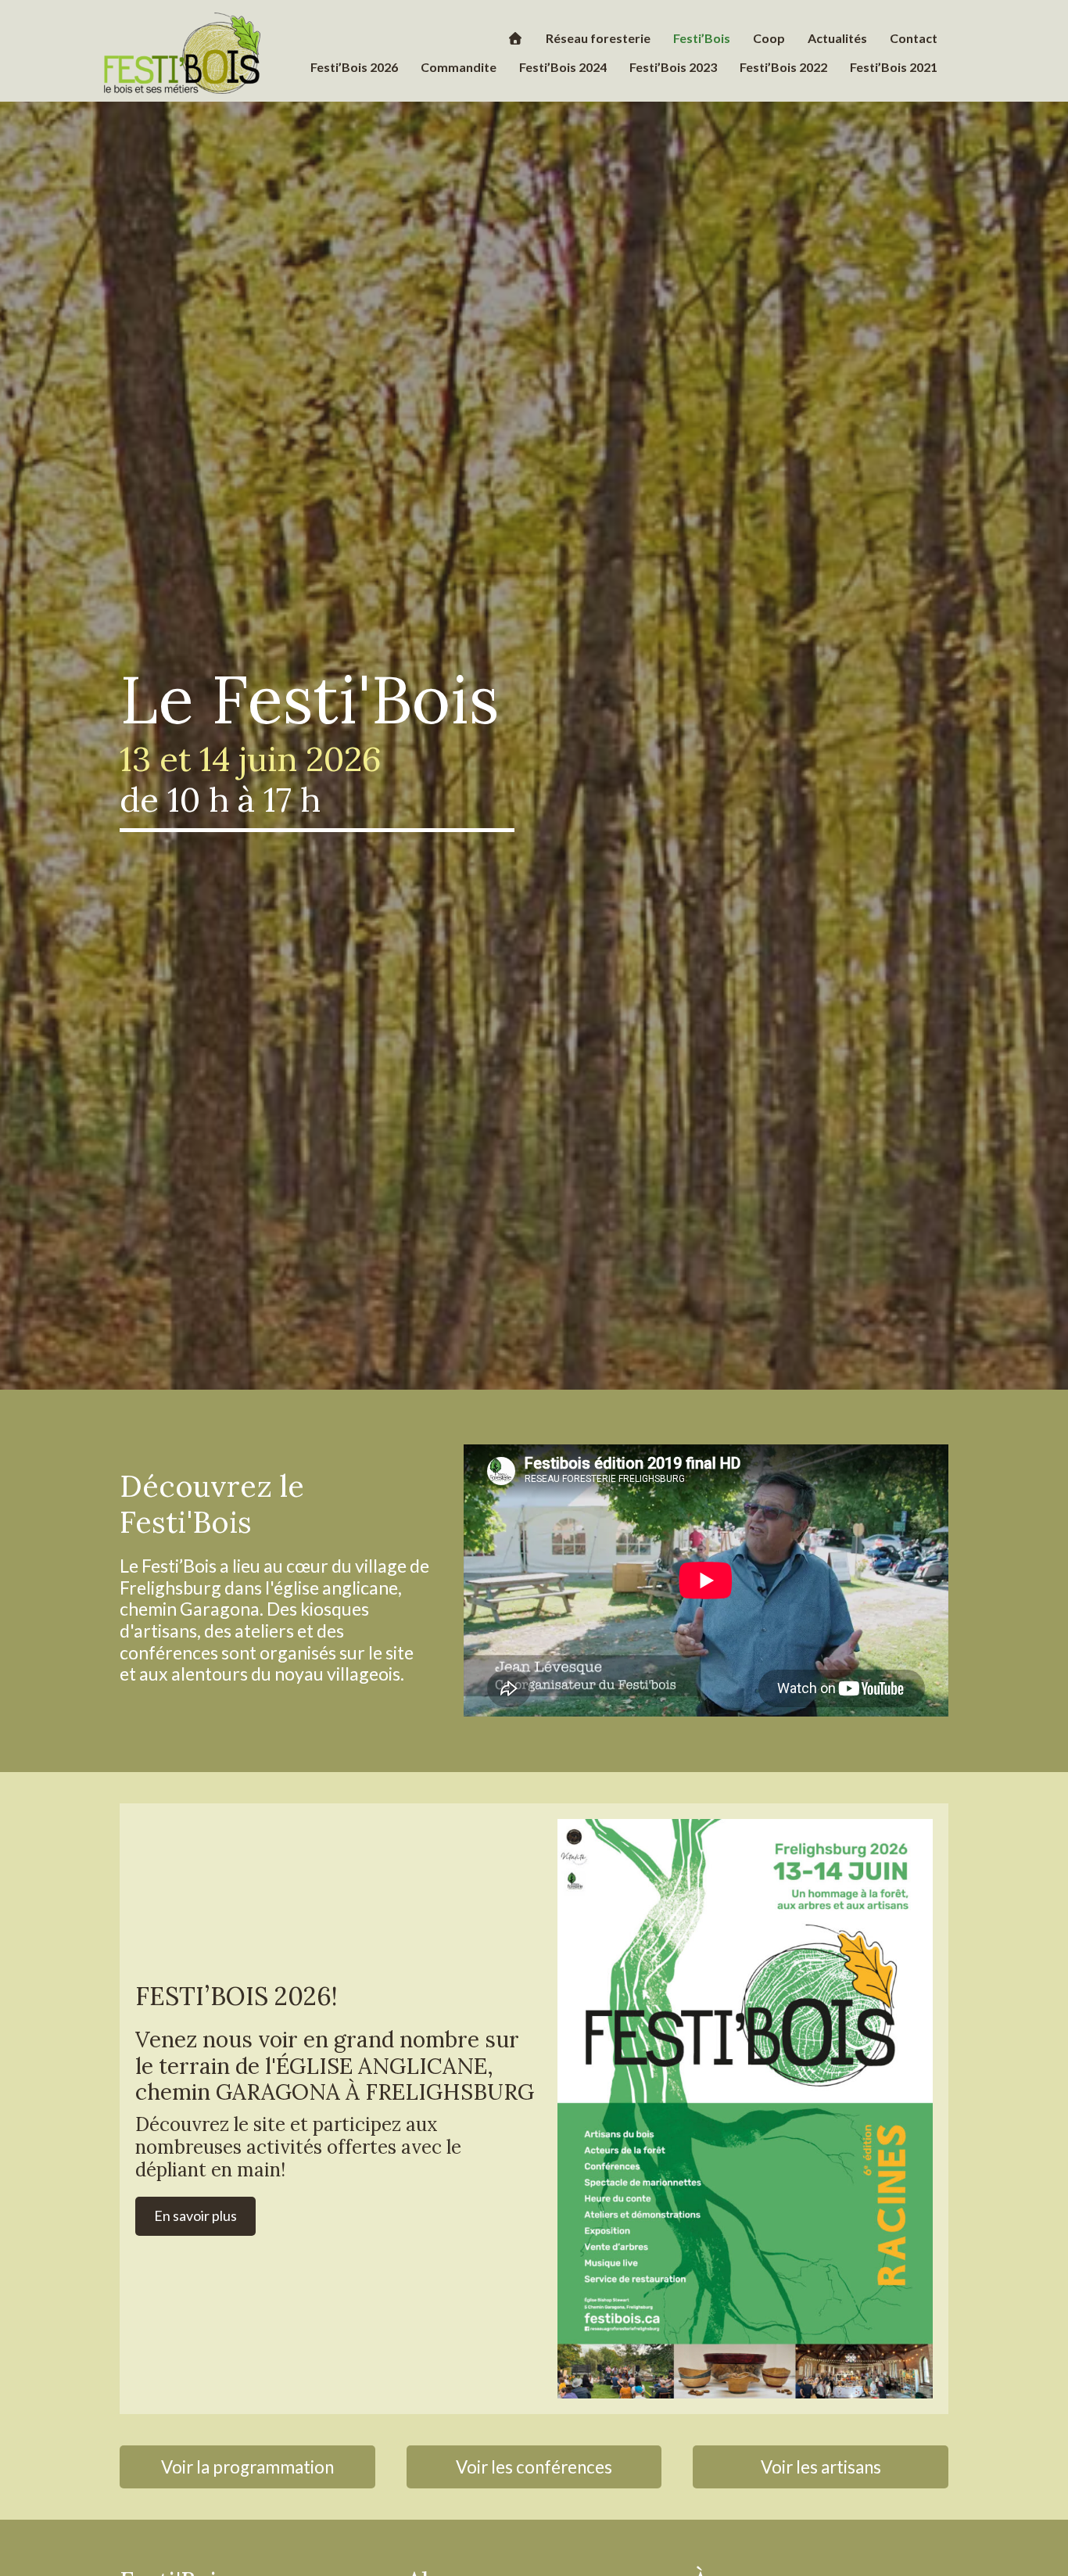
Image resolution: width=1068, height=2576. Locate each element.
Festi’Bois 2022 (783, 67)
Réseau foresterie (598, 38)
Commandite (459, 67)
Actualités (837, 38)
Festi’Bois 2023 (673, 67)
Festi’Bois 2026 (354, 67)
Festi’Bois (702, 38)
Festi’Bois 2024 (563, 67)
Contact (914, 38)
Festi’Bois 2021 (894, 67)
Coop (769, 38)
